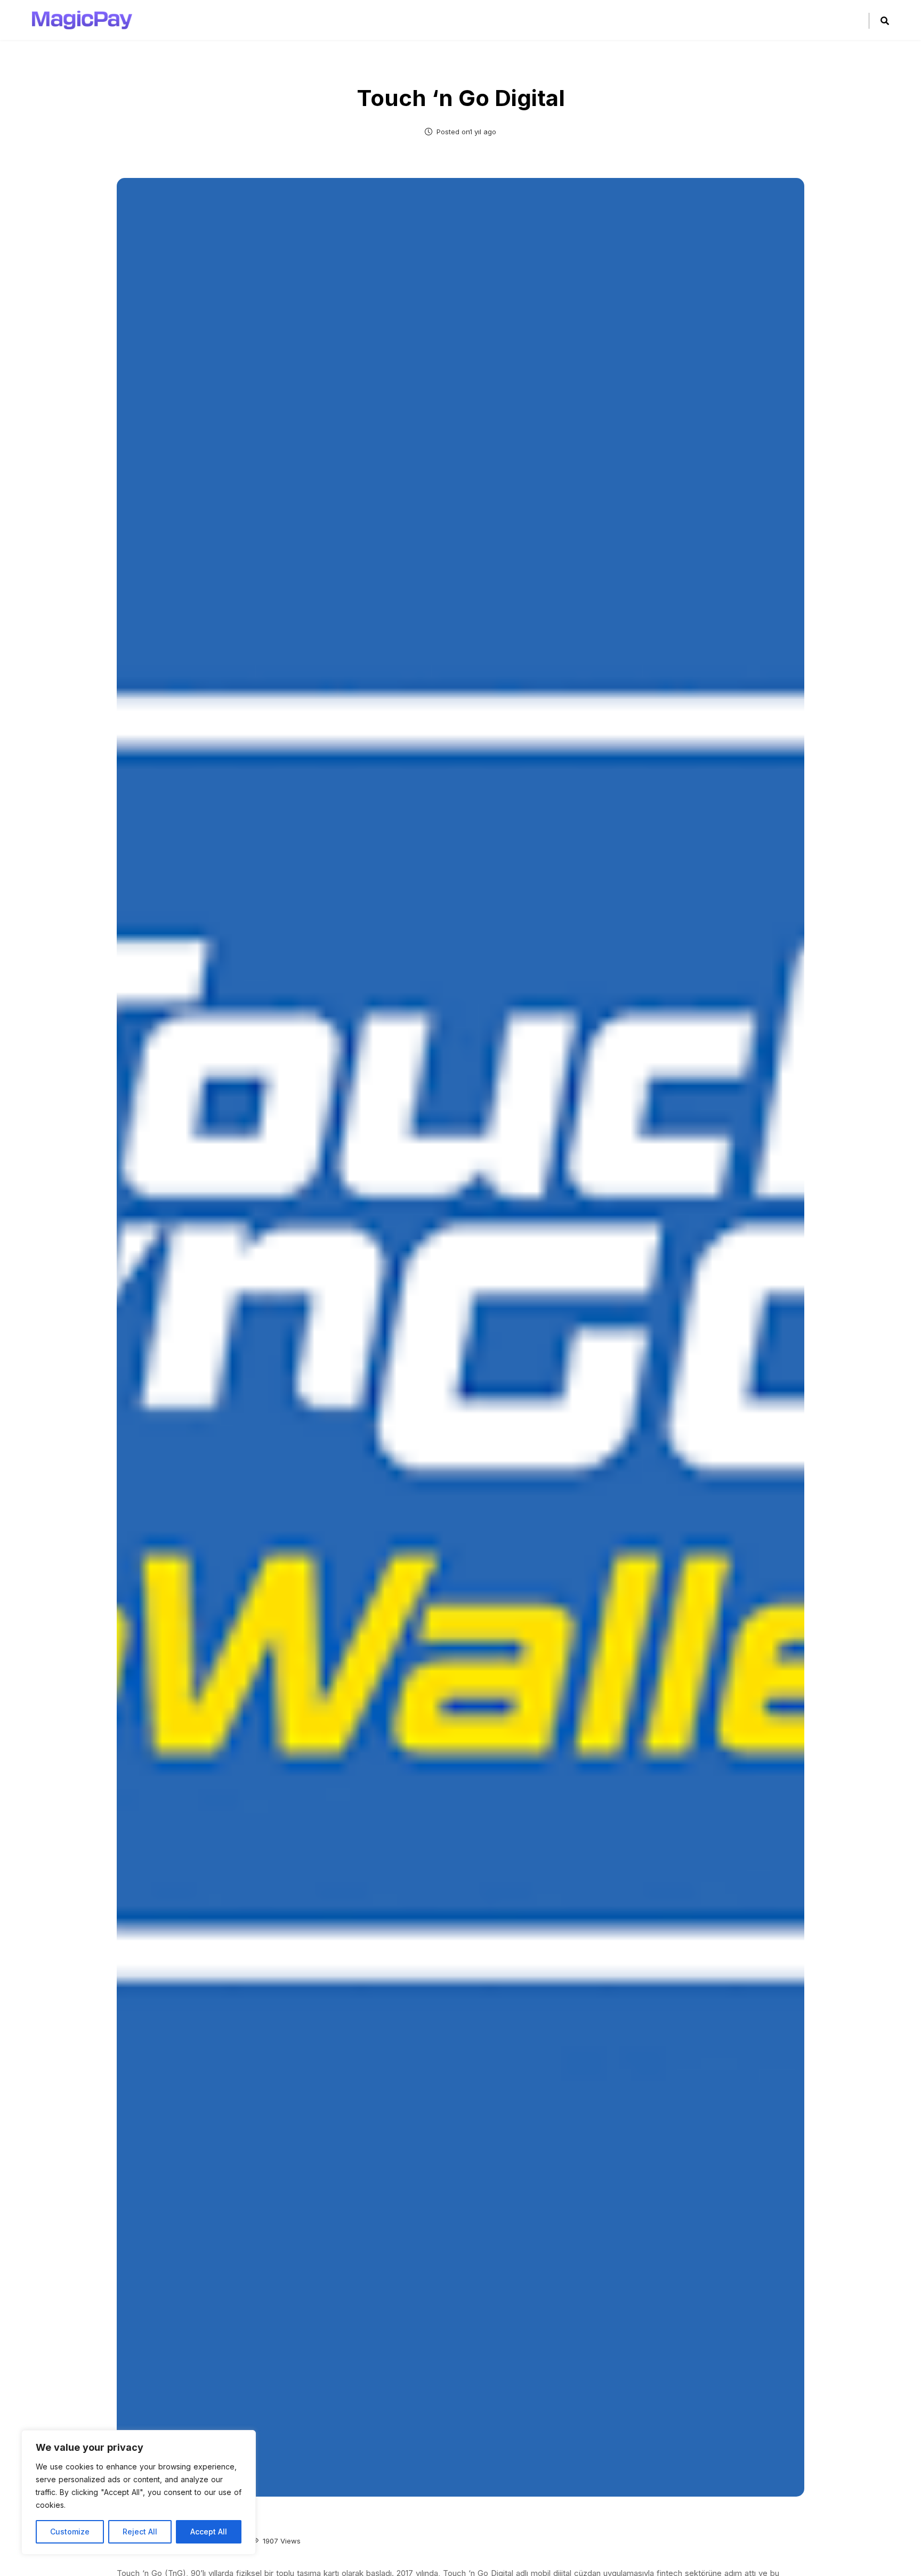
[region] (139, 2492)
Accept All (209, 2532)
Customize (70, 2532)
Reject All (140, 2532)
